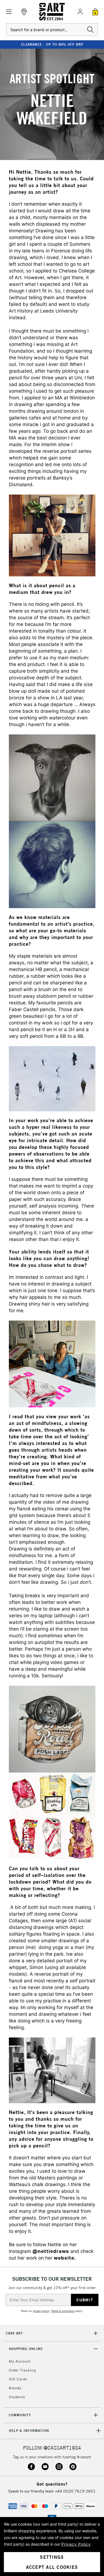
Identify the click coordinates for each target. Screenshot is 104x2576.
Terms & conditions (63, 2311)
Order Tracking (22, 2370)
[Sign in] (80, 12)
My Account (20, 2361)
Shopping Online (26, 2349)
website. (65, 2258)
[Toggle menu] (9, 12)
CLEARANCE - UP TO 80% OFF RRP (52, 44)
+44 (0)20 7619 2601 (75, 2491)
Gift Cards (18, 2379)
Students (17, 2397)
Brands (15, 2388)
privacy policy (41, 2311)
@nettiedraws (51, 2252)
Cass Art (14, 2333)
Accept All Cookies (52, 2567)
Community (20, 2415)
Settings (52, 2557)
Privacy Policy (76, 2544)
